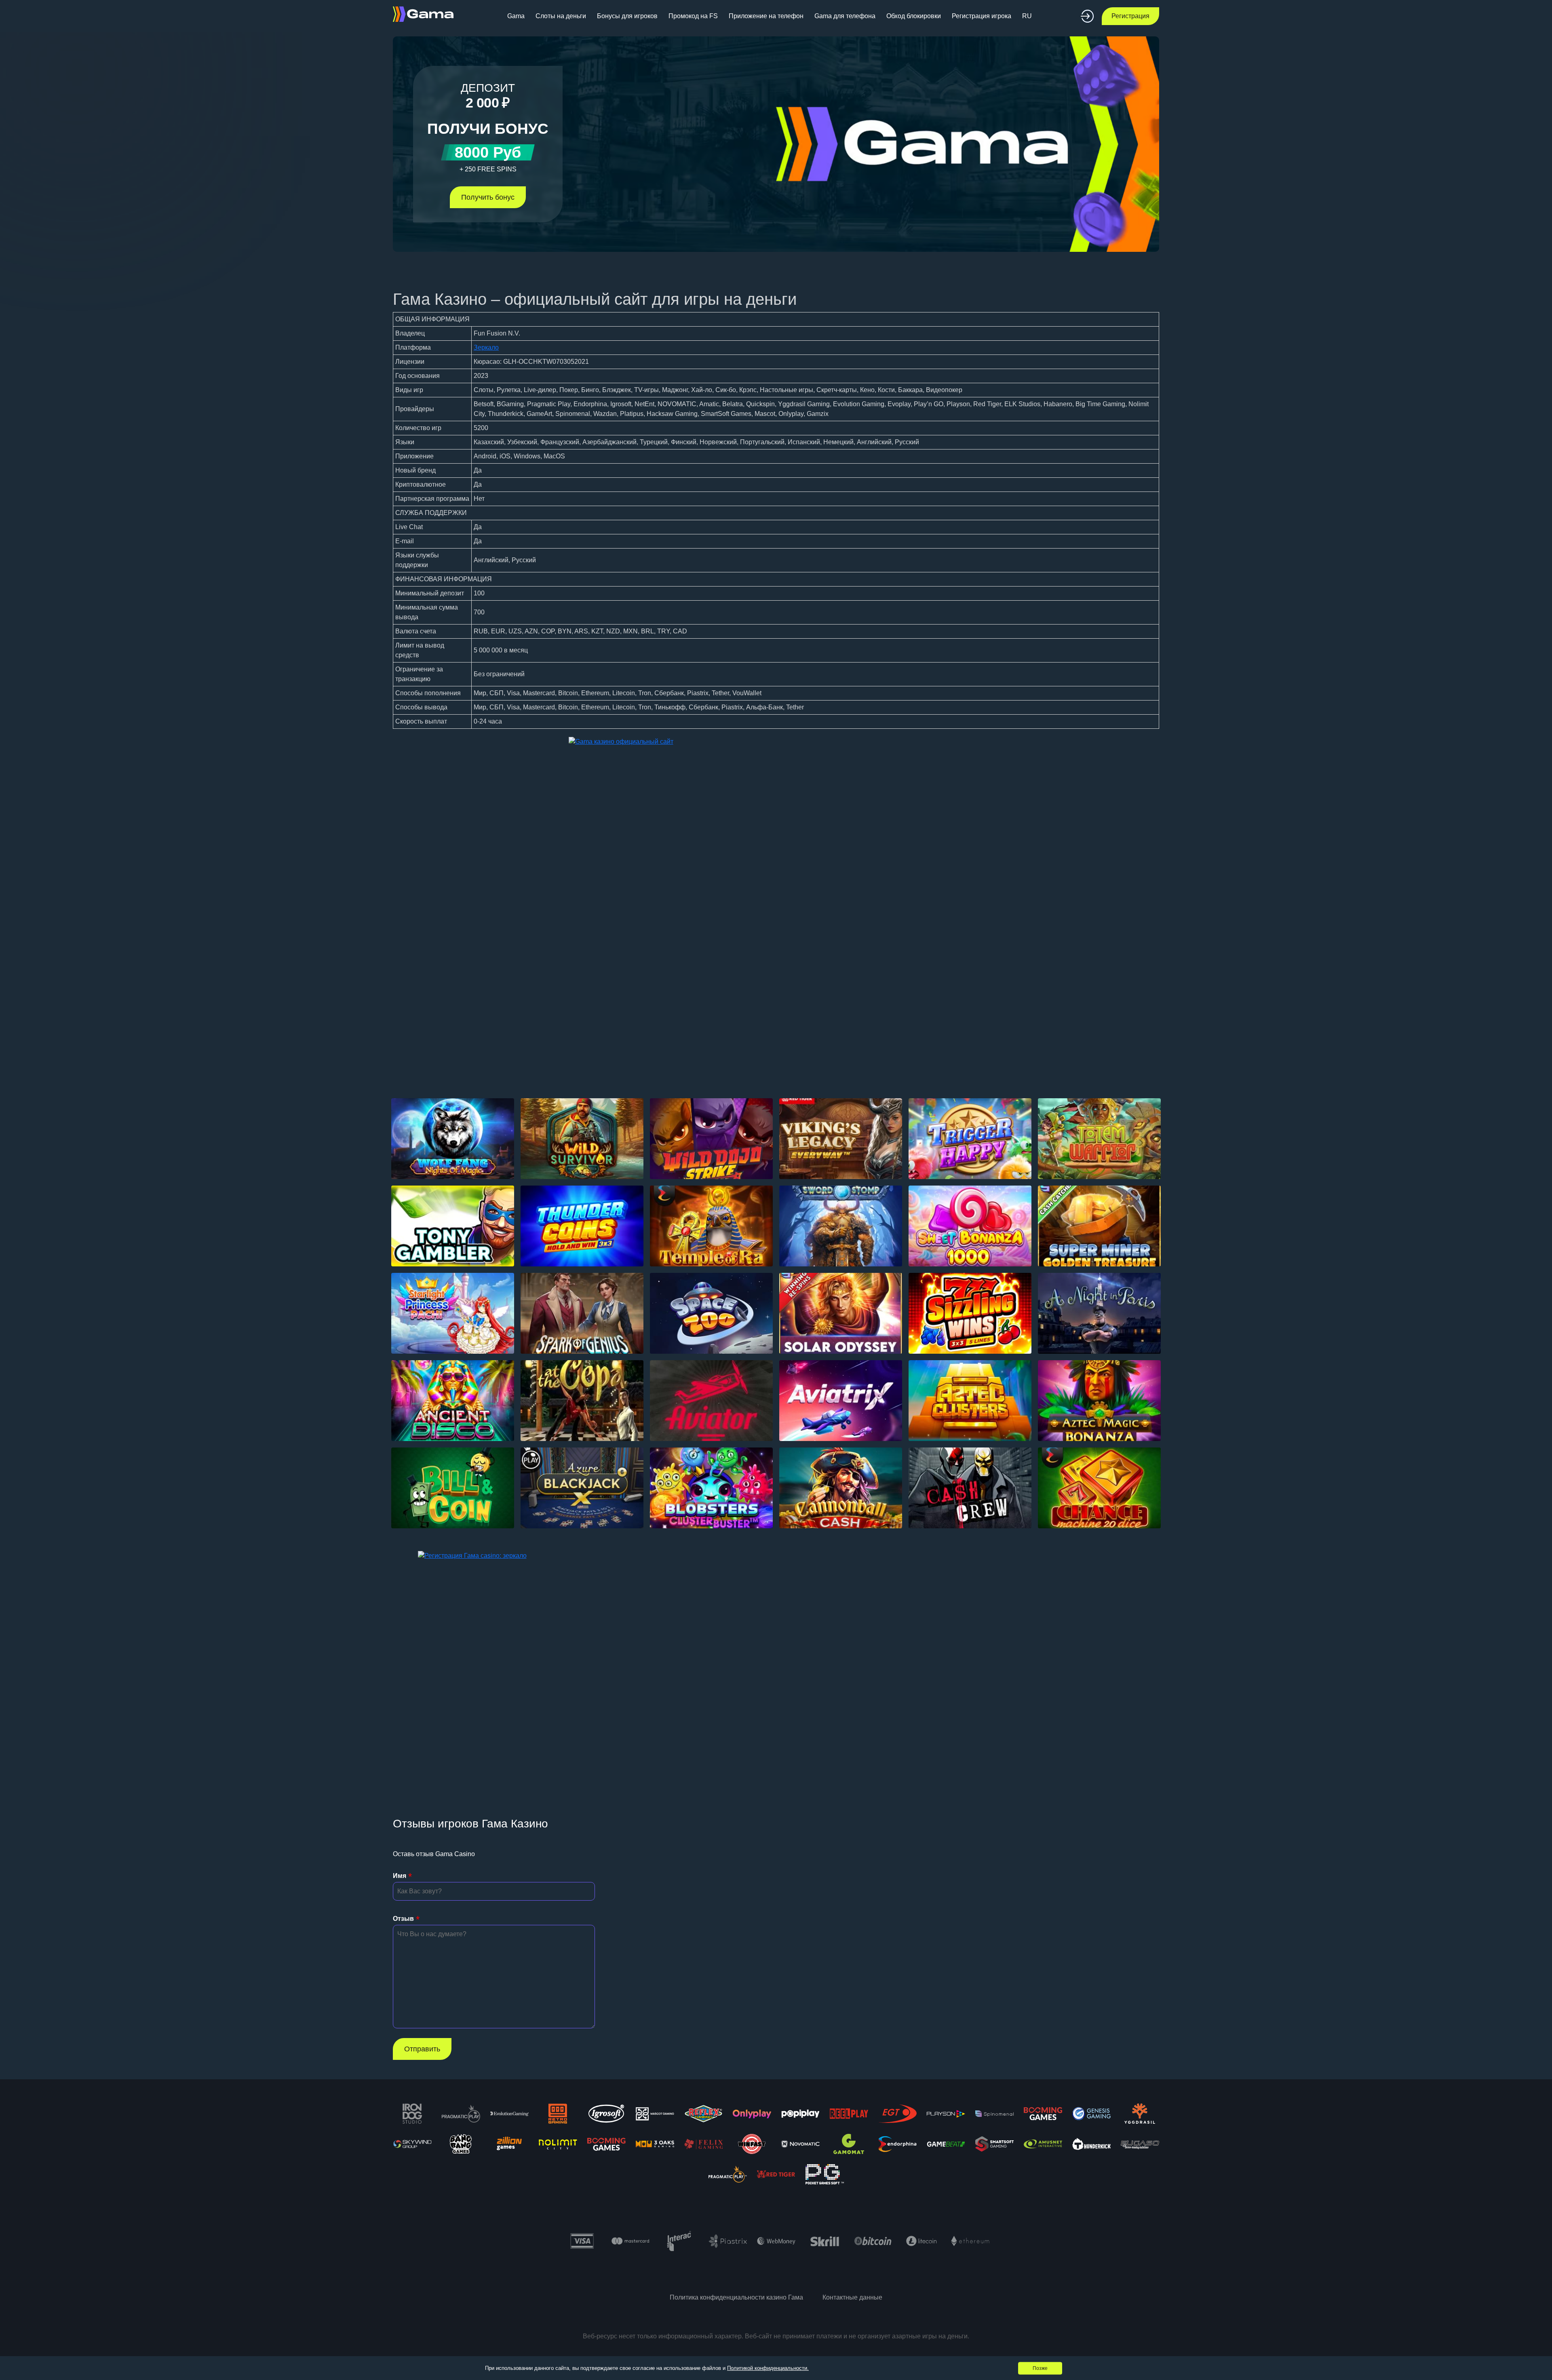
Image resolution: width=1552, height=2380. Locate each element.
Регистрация (1130, 16)
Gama (516, 16)
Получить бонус (488, 197)
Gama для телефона (845, 16)
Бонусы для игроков (627, 16)
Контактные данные (852, 2297)
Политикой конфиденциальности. (768, 2368)
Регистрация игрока (982, 16)
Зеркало (486, 347)
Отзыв (403, 1919)
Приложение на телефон (766, 16)
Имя (400, 1876)
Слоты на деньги (561, 16)
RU (1027, 16)
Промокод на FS (693, 16)
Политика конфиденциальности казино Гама (736, 2297)
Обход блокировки (914, 16)
